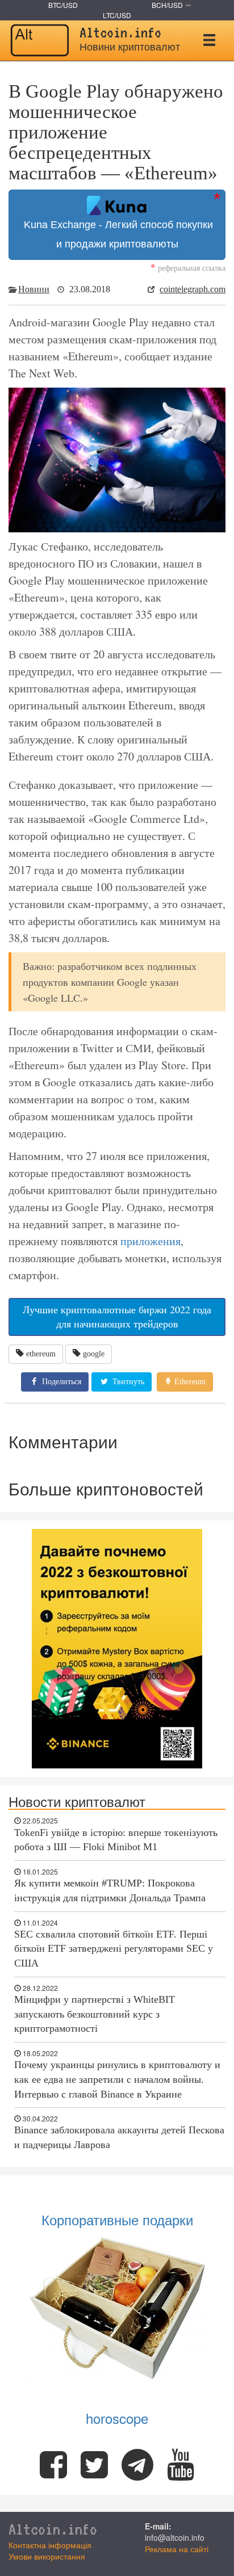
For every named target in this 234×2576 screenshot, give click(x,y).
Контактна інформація (50, 2545)
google (94, 1354)
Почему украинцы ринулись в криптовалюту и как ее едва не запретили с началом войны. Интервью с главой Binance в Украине (117, 2079)
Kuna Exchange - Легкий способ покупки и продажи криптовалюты (117, 234)
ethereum (41, 1354)
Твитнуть (127, 1382)
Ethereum (189, 1382)
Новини (34, 289)
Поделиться (60, 1382)
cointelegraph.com (193, 289)
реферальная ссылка (188, 268)
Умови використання (47, 2556)
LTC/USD (117, 15)
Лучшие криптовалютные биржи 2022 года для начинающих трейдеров (117, 1317)
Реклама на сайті (177, 2549)
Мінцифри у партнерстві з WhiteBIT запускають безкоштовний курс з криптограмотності (95, 2014)
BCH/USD (167, 5)
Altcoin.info (53, 2529)
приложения (151, 1241)
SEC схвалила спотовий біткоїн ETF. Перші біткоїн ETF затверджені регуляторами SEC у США (114, 1949)
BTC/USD (63, 5)
